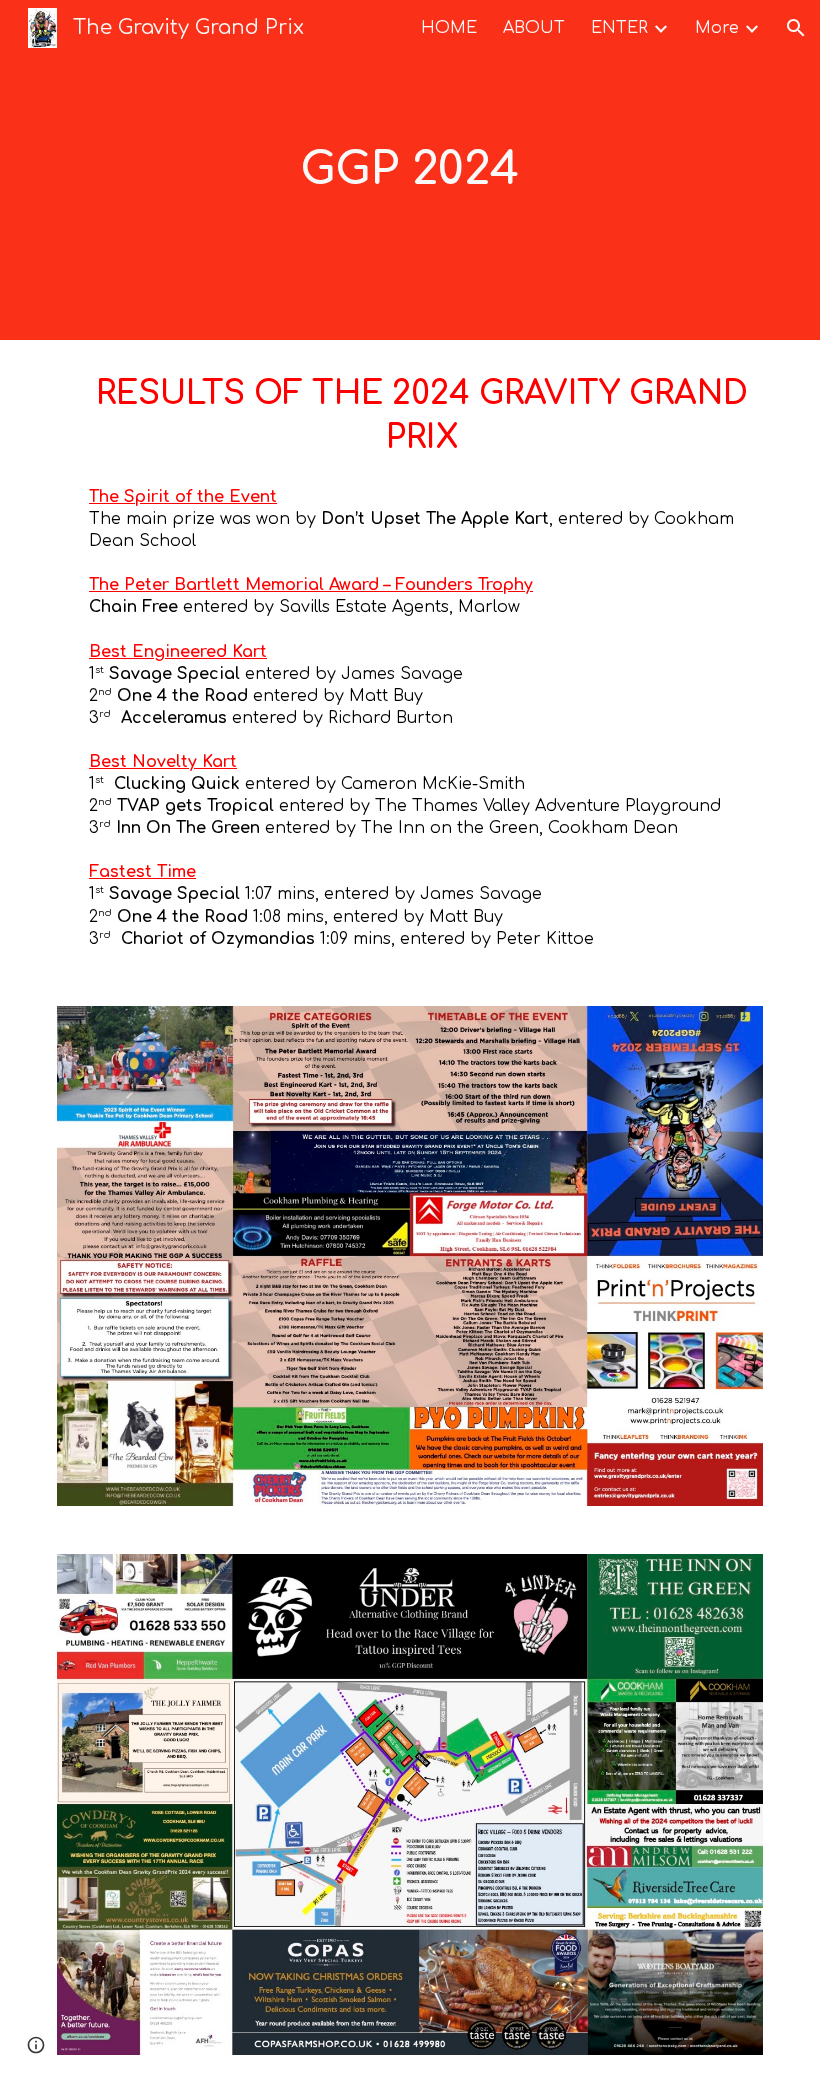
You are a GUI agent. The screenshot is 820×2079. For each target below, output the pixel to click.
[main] (410, 170)
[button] (796, 28)
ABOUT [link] (534, 28)
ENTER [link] (619, 28)
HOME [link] (449, 28)
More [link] (717, 28)
